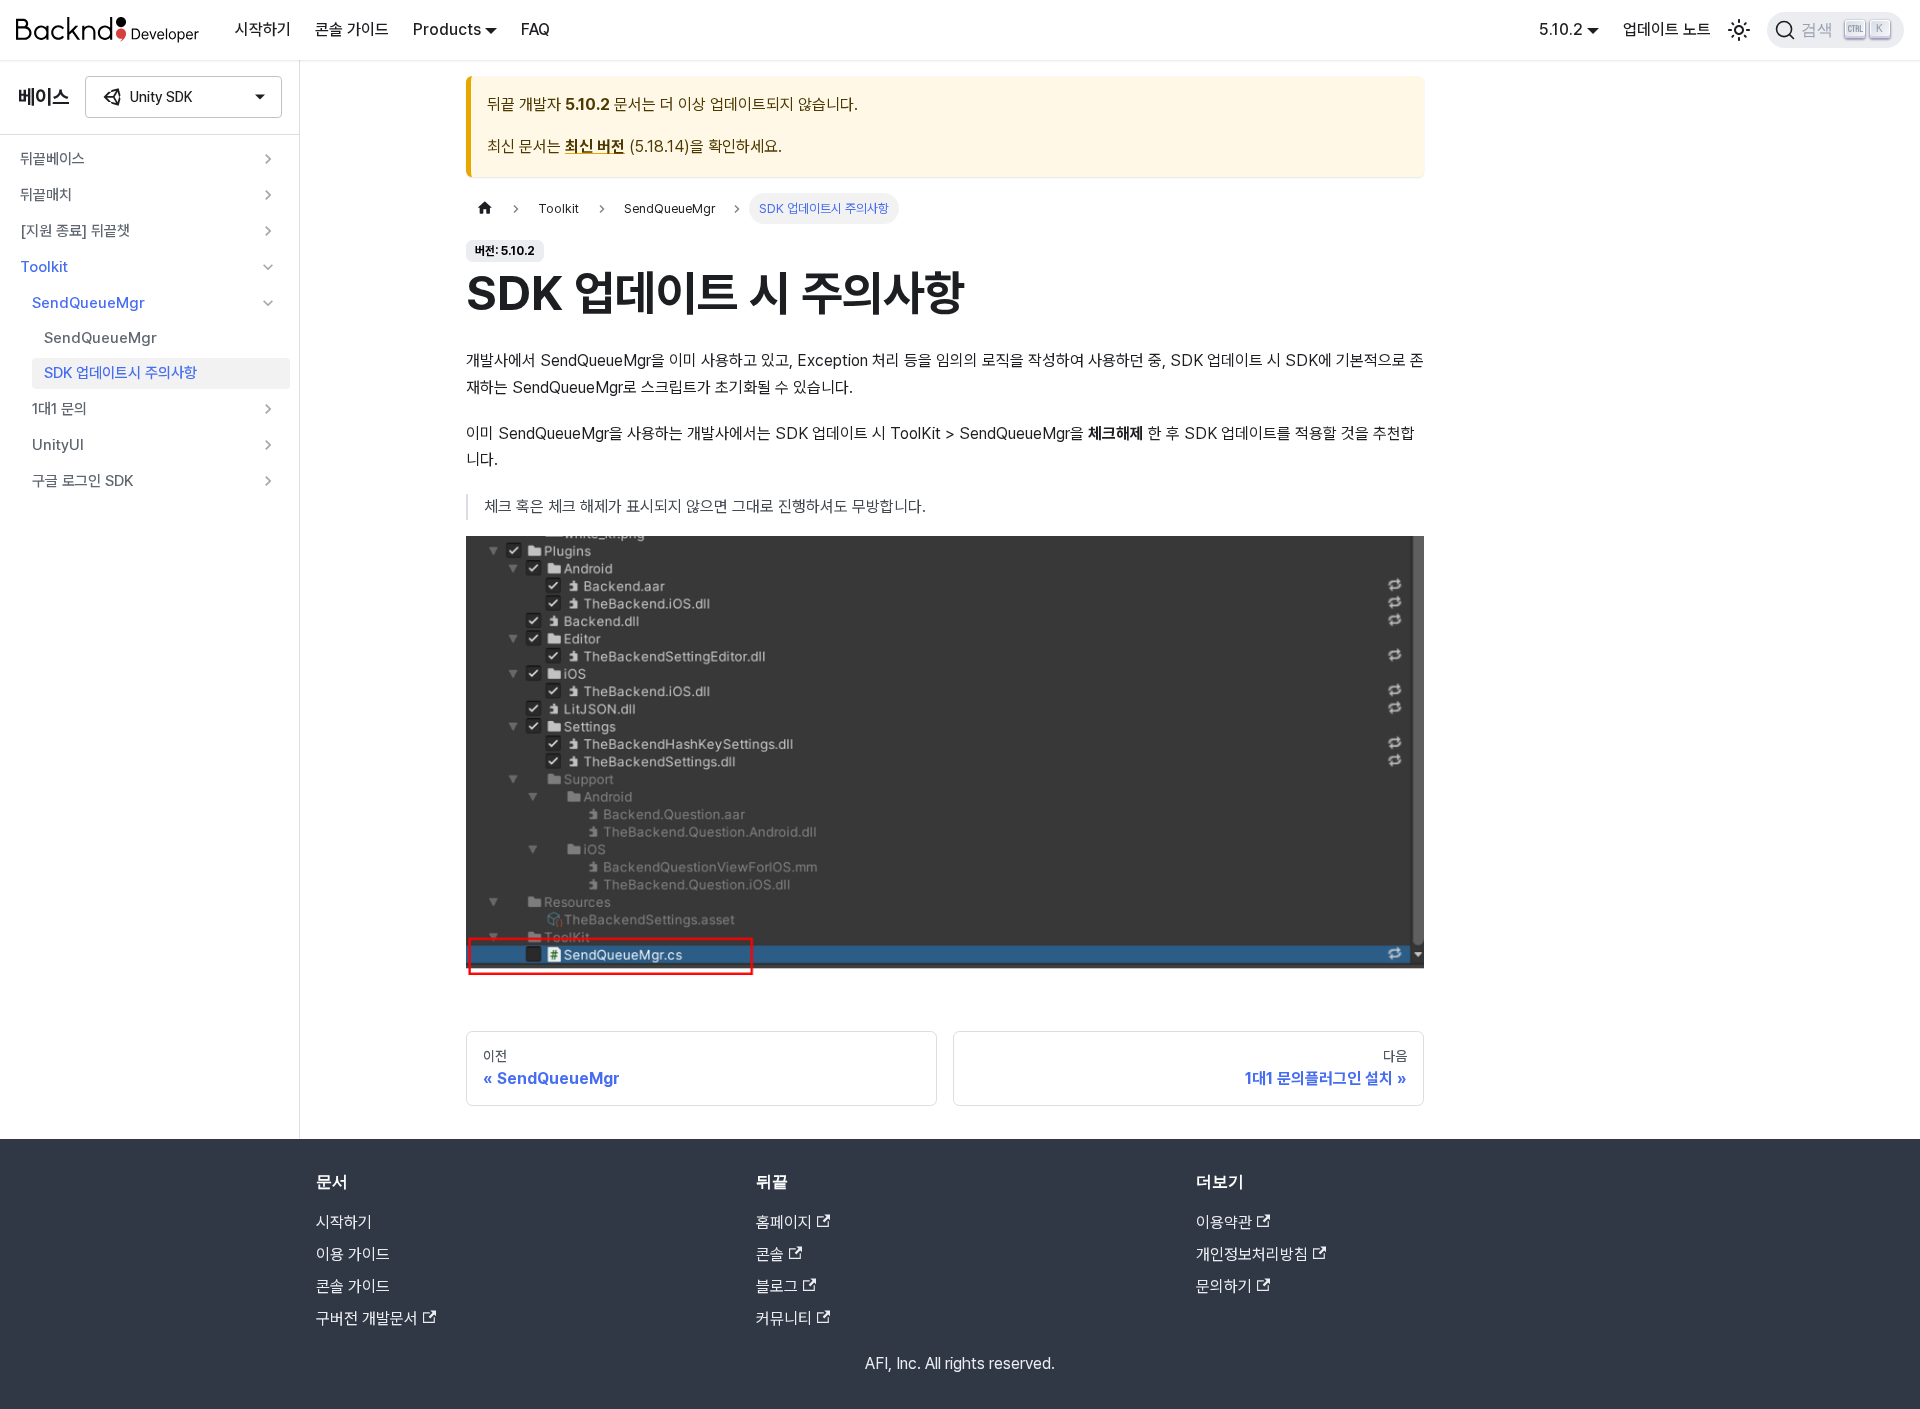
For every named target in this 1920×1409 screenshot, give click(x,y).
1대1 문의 (59, 408)
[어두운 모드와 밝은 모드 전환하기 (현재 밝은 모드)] (1739, 30)
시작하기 (263, 29)
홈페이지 (784, 1222)
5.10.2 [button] (1561, 29)
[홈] (485, 208)
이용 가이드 (353, 1254)
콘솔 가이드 (352, 29)
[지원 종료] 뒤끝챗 (75, 231)
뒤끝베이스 (52, 159)
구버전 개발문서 (367, 1318)
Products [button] (447, 29)
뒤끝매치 (46, 195)
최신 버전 (595, 146)
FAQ (535, 29)
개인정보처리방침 (1252, 1254)
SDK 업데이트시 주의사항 (120, 373)
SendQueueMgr (88, 303)
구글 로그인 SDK (82, 480)
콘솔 (770, 1254)
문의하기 (1224, 1286)
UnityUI (58, 444)
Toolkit (44, 267)
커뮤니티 (784, 1318)
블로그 (777, 1286)
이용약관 (1224, 1222)
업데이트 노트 (1667, 29)
